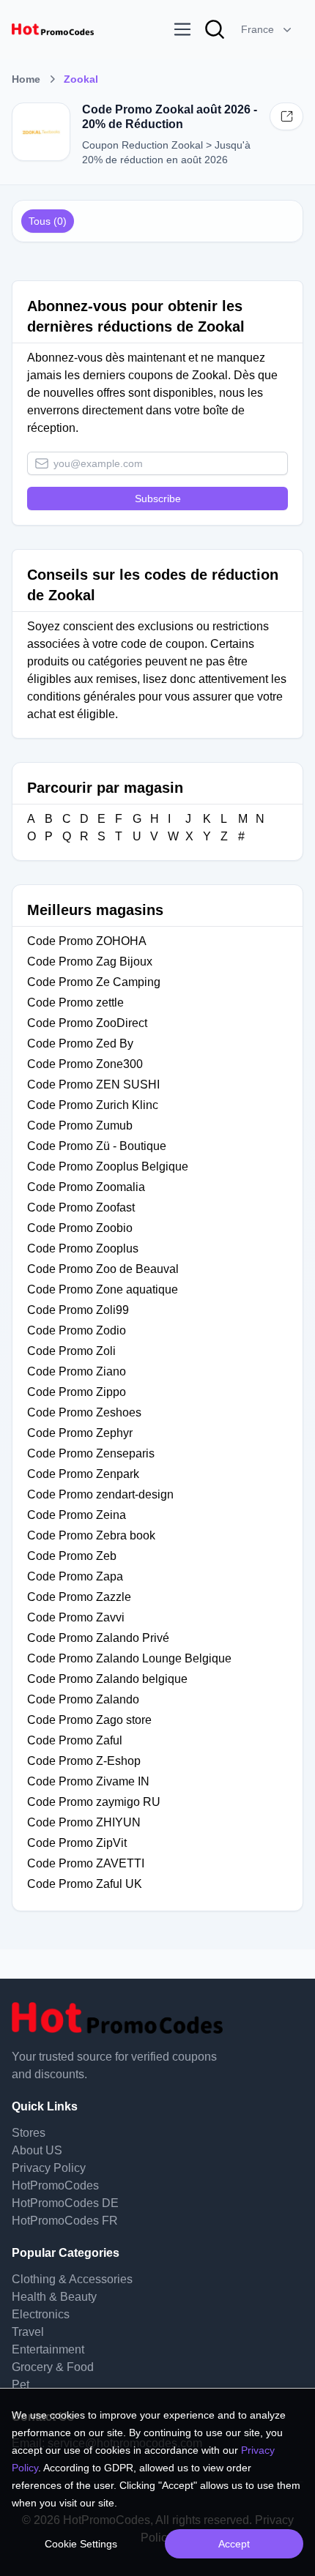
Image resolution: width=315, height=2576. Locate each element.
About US (37, 2150)
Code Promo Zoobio (80, 1228)
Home (26, 79)
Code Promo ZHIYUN (84, 1822)
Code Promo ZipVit (77, 1843)
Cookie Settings (81, 2544)
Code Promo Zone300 (85, 1064)
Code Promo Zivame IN (88, 1781)
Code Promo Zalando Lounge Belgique (129, 1658)
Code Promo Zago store (89, 1720)
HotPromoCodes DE (65, 2203)
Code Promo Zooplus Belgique (108, 1166)
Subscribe (158, 499)
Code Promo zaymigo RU (94, 1802)
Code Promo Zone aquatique (103, 1289)
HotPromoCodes (55, 2185)
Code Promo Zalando (83, 1699)
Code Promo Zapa (75, 1576)
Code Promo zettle (75, 1003)
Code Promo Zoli (71, 1351)
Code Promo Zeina (77, 1515)
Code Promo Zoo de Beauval (103, 1269)
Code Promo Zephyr (80, 1433)
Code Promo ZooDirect (87, 1023)
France (257, 29)
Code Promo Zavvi (76, 1617)
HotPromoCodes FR (65, 2221)
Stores (29, 2133)
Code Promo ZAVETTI (86, 1863)
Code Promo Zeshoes (84, 1412)
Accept (234, 2544)
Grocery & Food (53, 2367)
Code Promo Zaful (75, 1740)
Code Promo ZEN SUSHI (93, 1084)
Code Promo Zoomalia (86, 1187)
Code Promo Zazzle (79, 1597)
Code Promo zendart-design (100, 1494)
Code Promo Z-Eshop (84, 1761)
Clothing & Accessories (72, 2279)
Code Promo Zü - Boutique (97, 1146)
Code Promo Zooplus (83, 1248)
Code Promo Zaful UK (85, 1884)
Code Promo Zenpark (83, 1474)
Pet (21, 2385)
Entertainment (48, 2349)
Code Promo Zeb (72, 1556)
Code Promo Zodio (77, 1330)
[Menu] (182, 29)
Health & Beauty (54, 2297)
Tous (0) (48, 221)
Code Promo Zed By (80, 1044)
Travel (28, 2332)
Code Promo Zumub (80, 1125)
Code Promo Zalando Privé (98, 1638)
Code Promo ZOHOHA (88, 941)
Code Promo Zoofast (81, 1207)
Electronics (41, 2314)
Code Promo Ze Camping (94, 982)
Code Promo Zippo (77, 1392)
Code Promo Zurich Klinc (93, 1105)
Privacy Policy (49, 2168)
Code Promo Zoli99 (78, 1310)
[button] (268, 29)
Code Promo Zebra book (91, 1535)
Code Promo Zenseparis (91, 1453)
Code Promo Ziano (77, 1371)
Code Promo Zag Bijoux (90, 962)
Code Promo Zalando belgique (107, 1679)
